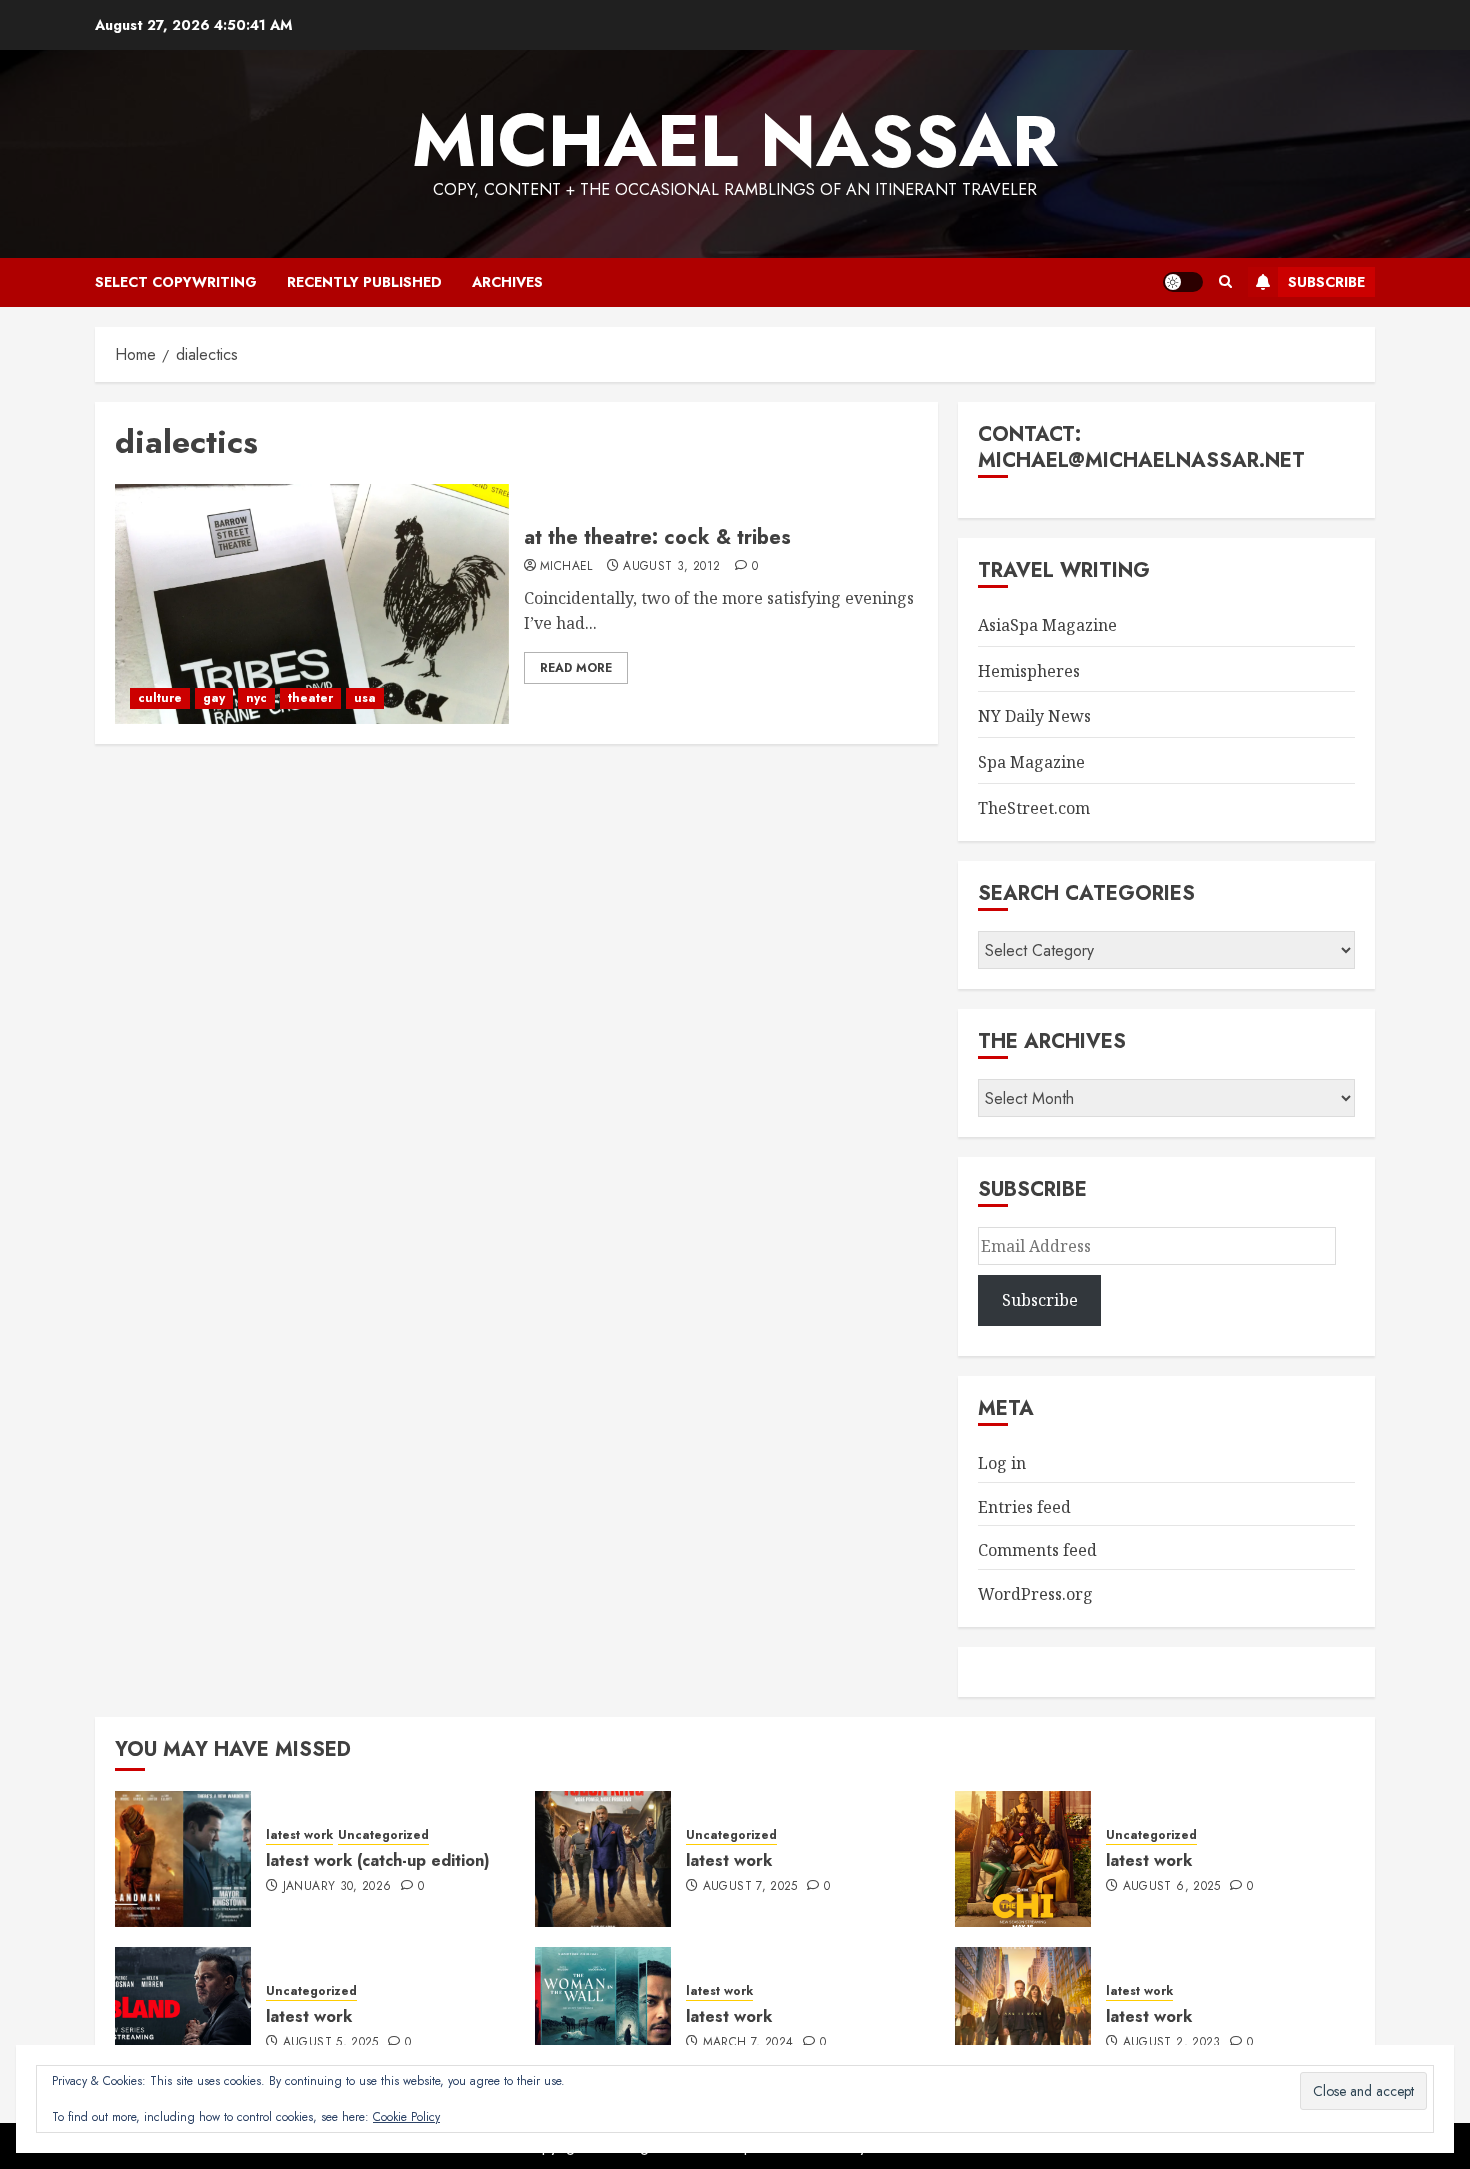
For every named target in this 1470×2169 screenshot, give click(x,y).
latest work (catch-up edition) (378, 1860)
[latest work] (603, 1859)
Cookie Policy (406, 2117)
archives (507, 282)
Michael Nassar (735, 141)
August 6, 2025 (1172, 1887)
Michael (566, 567)
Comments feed (1037, 1550)
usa (365, 698)
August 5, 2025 (331, 2043)
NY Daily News (1034, 716)
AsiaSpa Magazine (1047, 625)
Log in (1002, 1463)
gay (214, 698)
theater (310, 698)
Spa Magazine (1031, 762)
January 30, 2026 (337, 1887)
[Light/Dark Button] (1183, 282)
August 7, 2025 (750, 1887)
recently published (364, 282)
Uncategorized (383, 1835)
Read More (576, 668)
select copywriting (176, 282)
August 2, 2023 (1172, 2043)
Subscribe (1326, 282)
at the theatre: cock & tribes (657, 537)
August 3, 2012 (671, 567)
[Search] (1225, 282)
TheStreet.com (1034, 808)
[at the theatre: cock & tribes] (312, 604)
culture (160, 698)
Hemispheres (1029, 671)
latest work (299, 1835)
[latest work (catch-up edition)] (183, 1859)
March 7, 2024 (748, 2043)
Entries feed (1024, 1507)
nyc (256, 698)
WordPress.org (1035, 1594)
